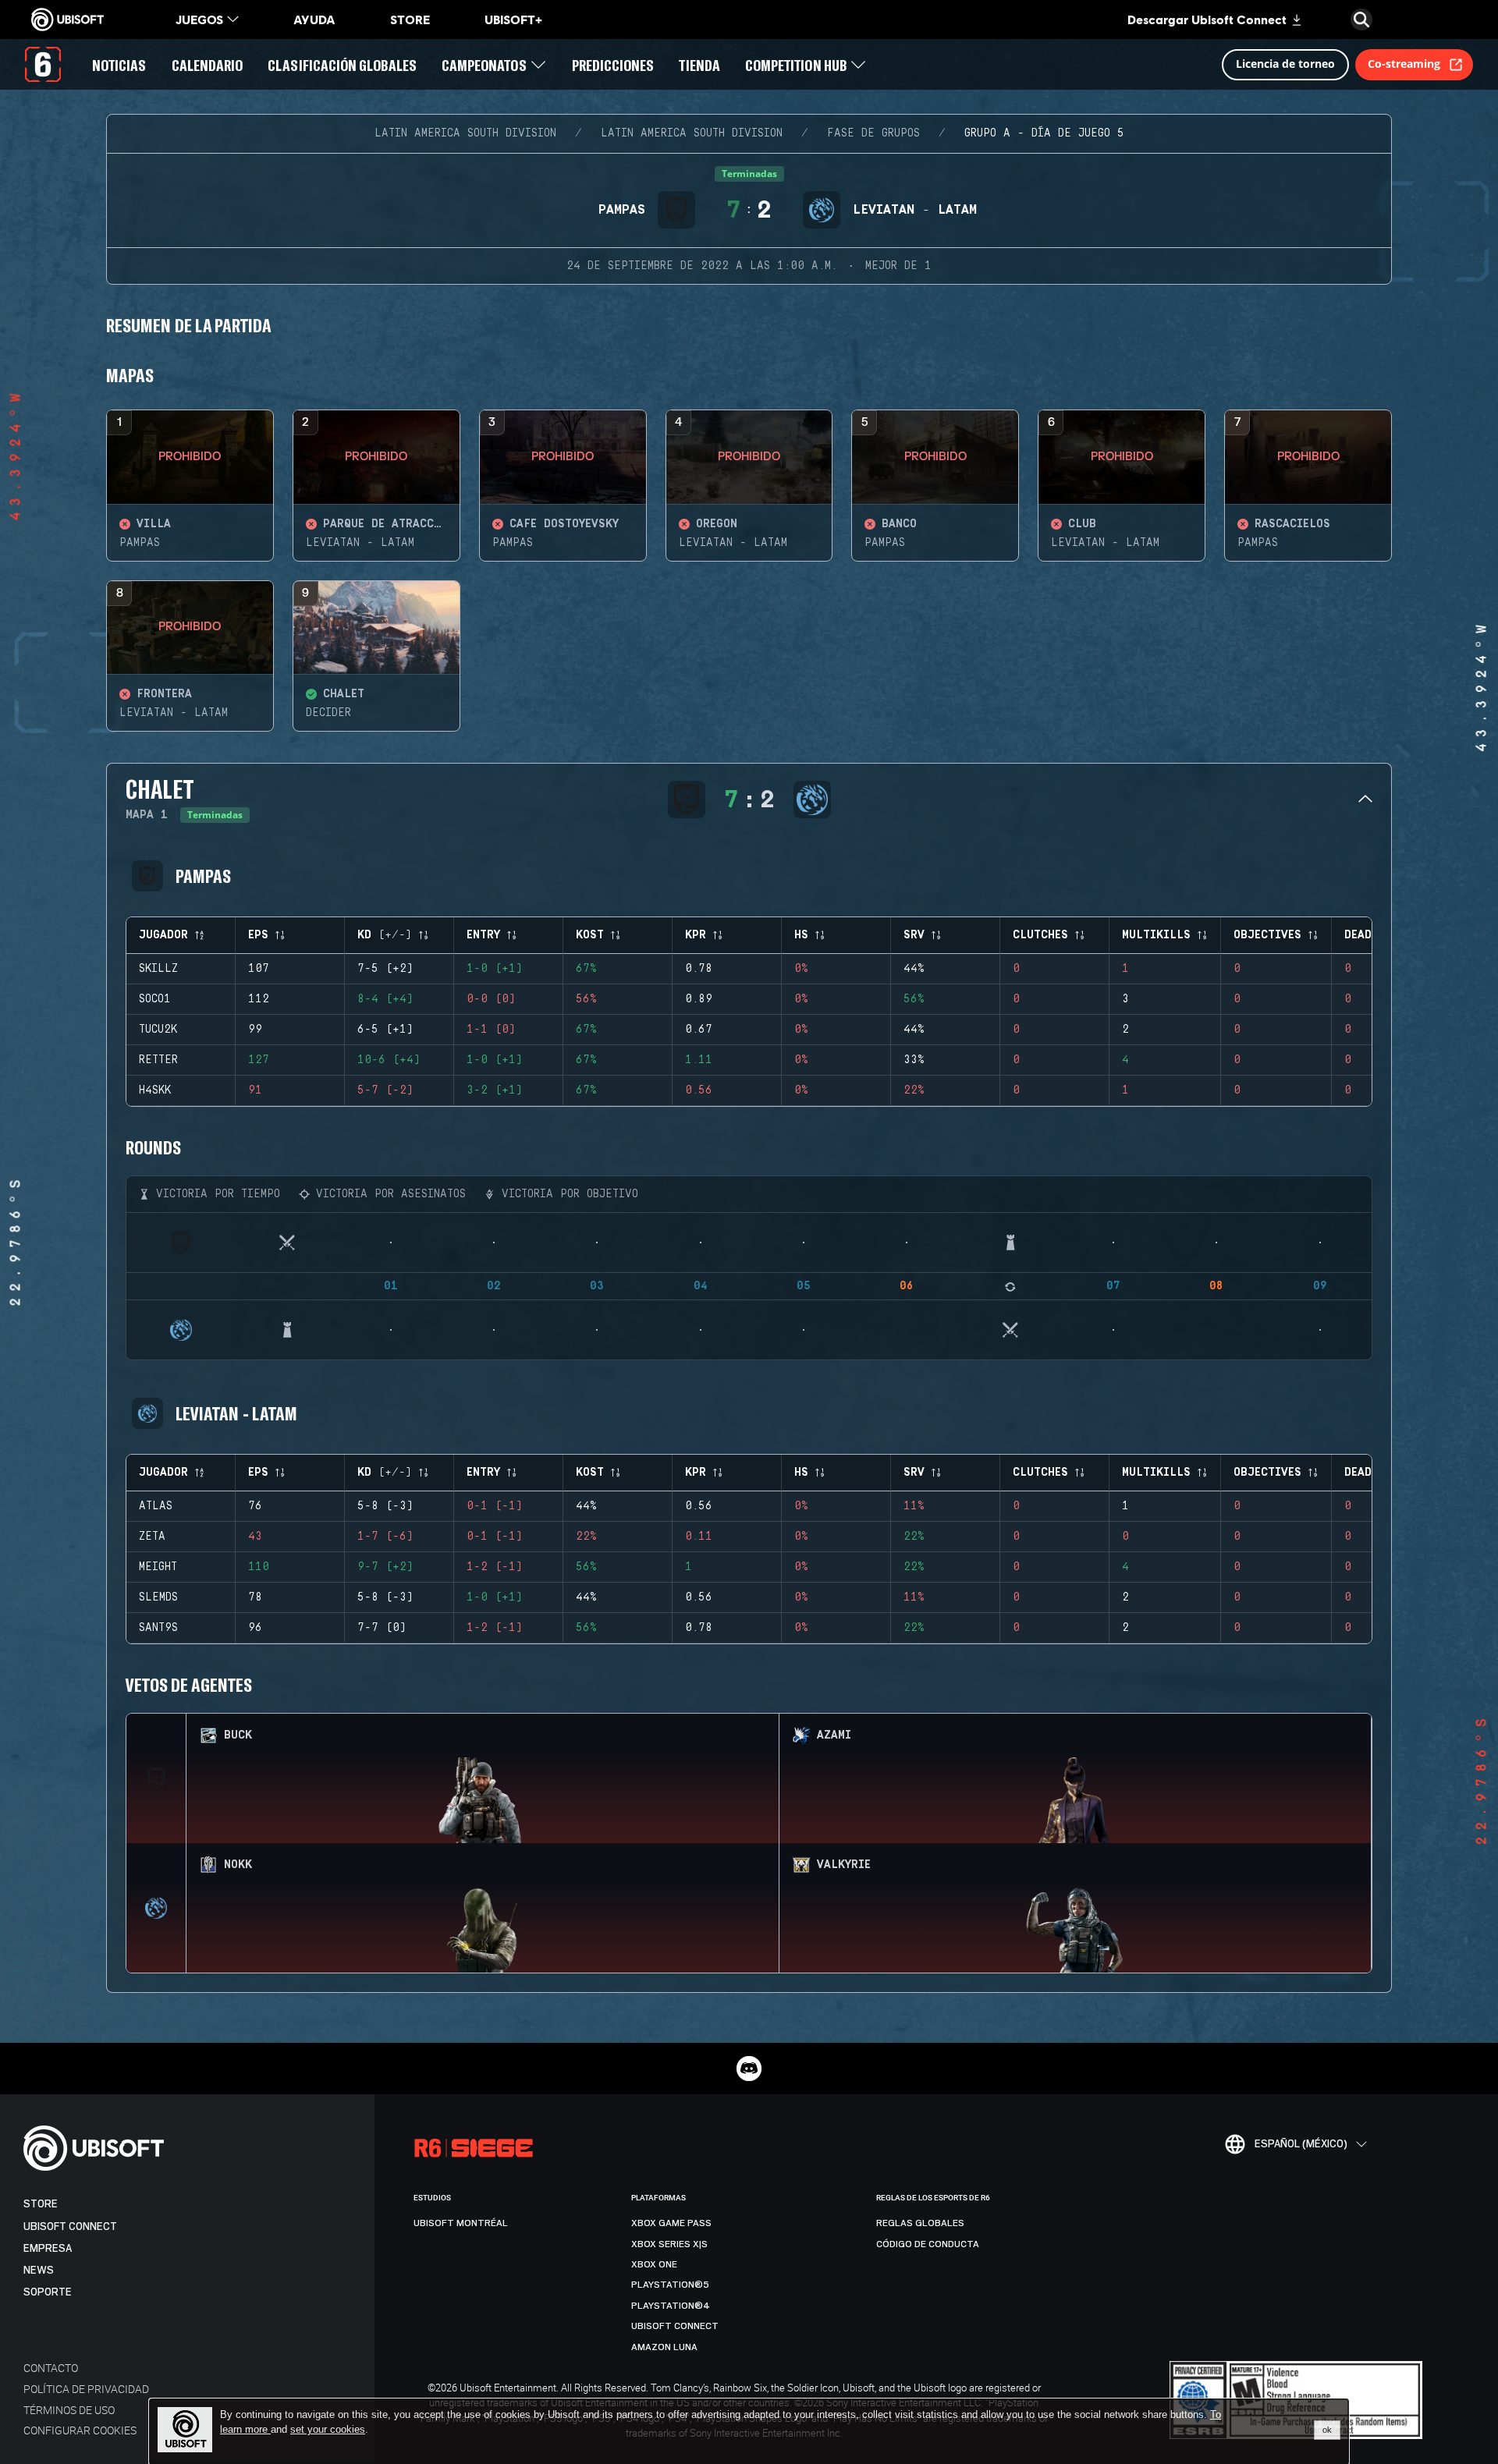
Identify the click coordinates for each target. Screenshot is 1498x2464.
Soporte (48, 2292)
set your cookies (328, 2430)
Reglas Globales (920, 2223)
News (39, 2270)
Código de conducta (928, 2244)
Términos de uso (69, 2410)
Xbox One (654, 2264)
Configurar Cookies (80, 2430)
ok (1327, 2430)
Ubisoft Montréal (461, 2223)
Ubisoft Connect (70, 2226)
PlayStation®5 (670, 2285)
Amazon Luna (664, 2347)
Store (41, 2204)
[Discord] (749, 2069)
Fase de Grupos (873, 133)
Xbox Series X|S (669, 2244)
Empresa (48, 2248)
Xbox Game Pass (671, 2223)
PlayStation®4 (671, 2306)
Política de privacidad (86, 2389)
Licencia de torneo (1285, 64)
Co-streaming (1404, 64)
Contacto (51, 2368)
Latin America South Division (465, 133)
